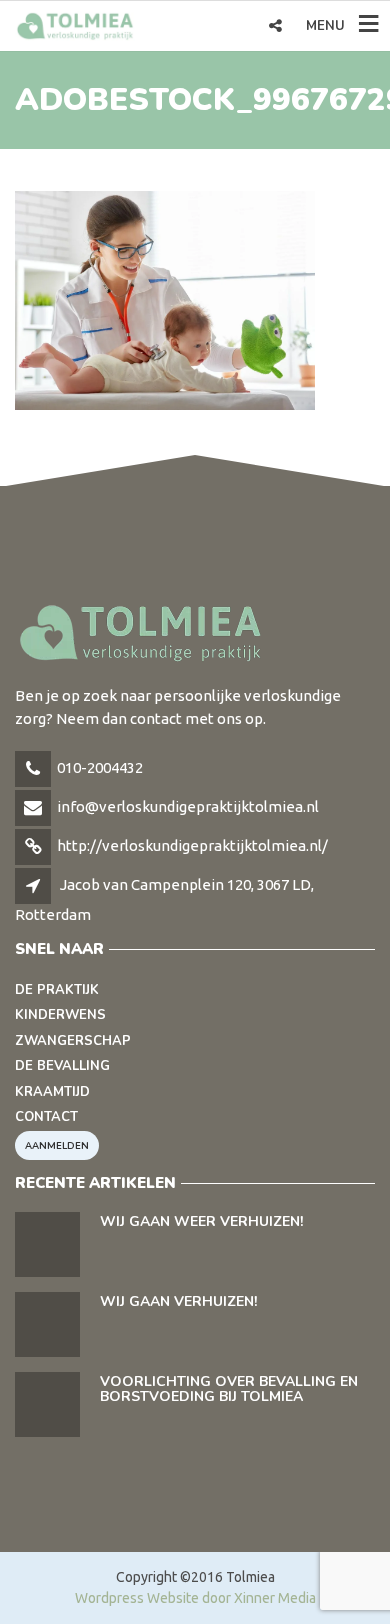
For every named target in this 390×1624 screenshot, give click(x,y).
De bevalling (62, 1066)
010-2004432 (100, 767)
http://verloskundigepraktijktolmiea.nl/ (192, 845)
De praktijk (57, 990)
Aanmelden (57, 1145)
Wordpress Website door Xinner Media (195, 1598)
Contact (46, 1117)
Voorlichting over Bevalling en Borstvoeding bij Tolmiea (229, 1389)
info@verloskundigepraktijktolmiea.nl (188, 806)
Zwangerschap (73, 1041)
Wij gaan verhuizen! (178, 1301)
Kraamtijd (52, 1092)
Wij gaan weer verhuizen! (201, 1221)
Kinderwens (60, 1015)
